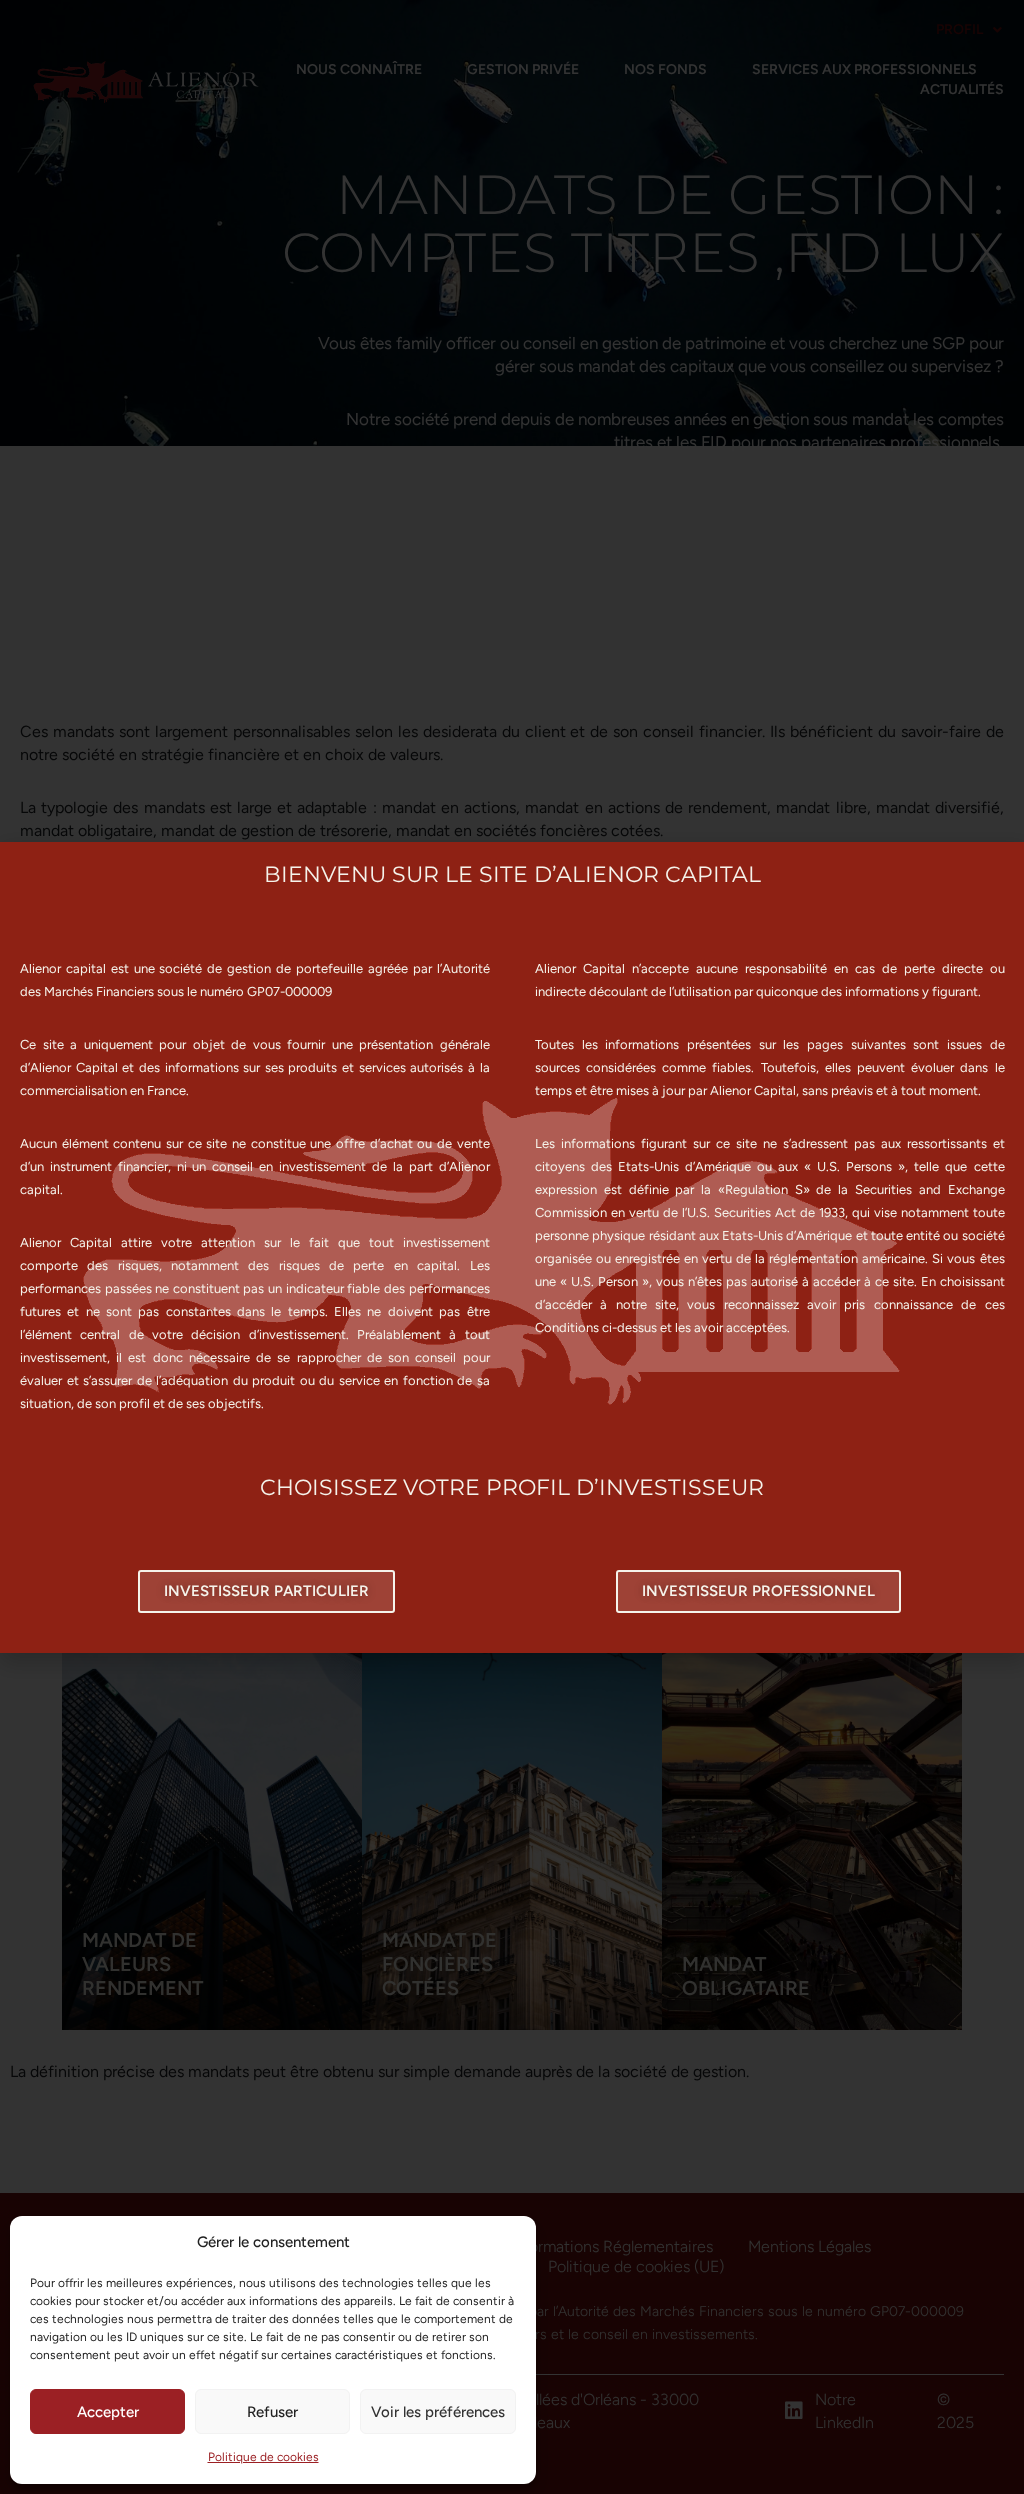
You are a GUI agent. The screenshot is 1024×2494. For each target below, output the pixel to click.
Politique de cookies (263, 2457)
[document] (512, 1247)
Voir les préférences (438, 2412)
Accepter (108, 2412)
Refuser (272, 2412)
